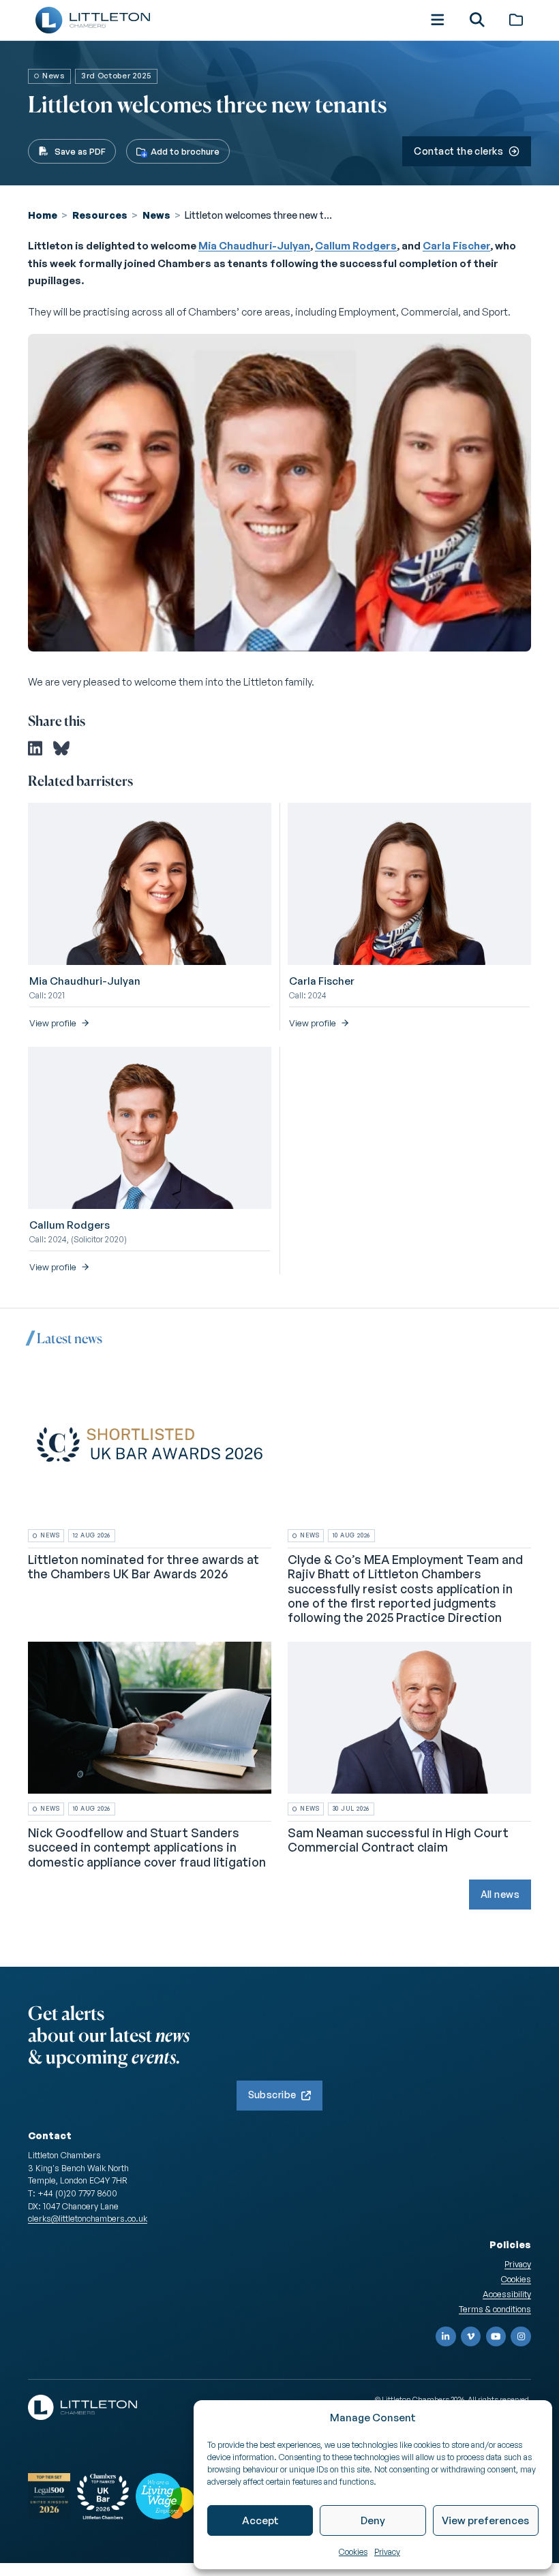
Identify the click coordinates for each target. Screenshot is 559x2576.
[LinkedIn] (446, 2337)
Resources (100, 215)
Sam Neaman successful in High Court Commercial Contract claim (398, 1840)
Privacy (387, 2552)
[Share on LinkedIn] (35, 748)
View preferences (485, 2520)
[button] (438, 20)
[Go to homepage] (93, 20)
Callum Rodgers (356, 246)
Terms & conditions (495, 2309)
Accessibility (507, 2294)
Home (43, 215)
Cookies (353, 2552)
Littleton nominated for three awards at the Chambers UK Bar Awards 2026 (143, 1567)
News (156, 215)
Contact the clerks (458, 151)
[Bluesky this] (61, 748)
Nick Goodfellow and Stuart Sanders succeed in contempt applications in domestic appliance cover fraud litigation (147, 1847)
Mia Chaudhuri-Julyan (254, 246)
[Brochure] (516, 20)
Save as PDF (80, 151)
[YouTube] (496, 2337)
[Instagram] (521, 2337)
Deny (373, 2520)
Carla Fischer (456, 246)
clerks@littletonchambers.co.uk (88, 2218)
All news (500, 1894)
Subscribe (272, 2095)
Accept (260, 2520)
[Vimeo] (471, 2337)
